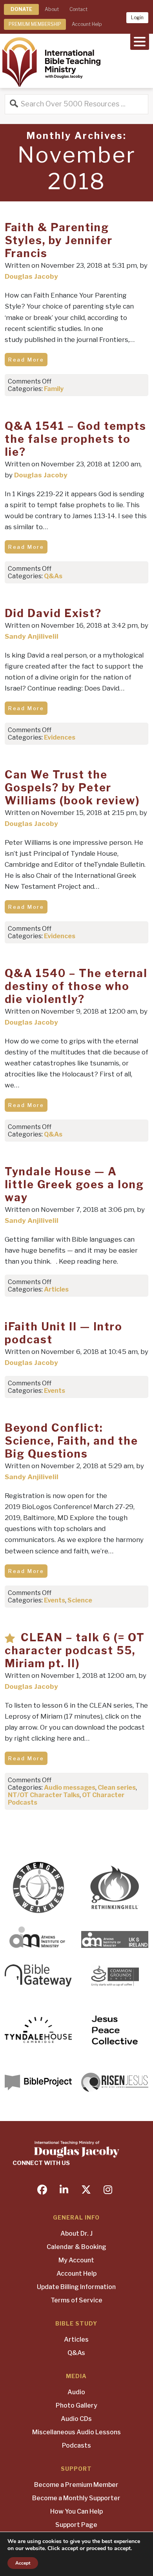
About (52, 9)
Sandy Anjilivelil (32, 636)
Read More (26, 360)
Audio (76, 2392)
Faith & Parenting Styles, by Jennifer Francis (59, 240)
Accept (23, 2563)
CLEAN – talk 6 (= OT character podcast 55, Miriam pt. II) (75, 1651)
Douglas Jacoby (31, 276)
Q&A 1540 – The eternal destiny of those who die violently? (76, 986)
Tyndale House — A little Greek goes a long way (74, 1185)
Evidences (60, 737)
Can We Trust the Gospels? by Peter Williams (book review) (72, 788)
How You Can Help (76, 2511)
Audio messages (70, 1788)
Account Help (87, 24)
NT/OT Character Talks (44, 1795)
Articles (56, 1289)
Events (55, 1391)
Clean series (117, 1788)
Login (137, 17)
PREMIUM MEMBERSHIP (35, 24)
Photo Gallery (76, 2405)
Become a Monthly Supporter (76, 2498)
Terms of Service (76, 2300)
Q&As (53, 576)
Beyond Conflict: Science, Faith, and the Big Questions (71, 1441)
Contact (78, 9)
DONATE (21, 9)
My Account (76, 2260)
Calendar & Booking (76, 2247)
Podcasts (76, 2445)
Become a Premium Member (76, 2485)
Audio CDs (76, 2419)
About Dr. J (76, 2233)
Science (80, 1600)
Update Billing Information (76, 2287)
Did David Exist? (53, 613)
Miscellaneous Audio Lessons (76, 2432)
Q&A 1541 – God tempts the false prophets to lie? (76, 439)
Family (54, 389)
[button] (140, 41)
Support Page (76, 2525)
